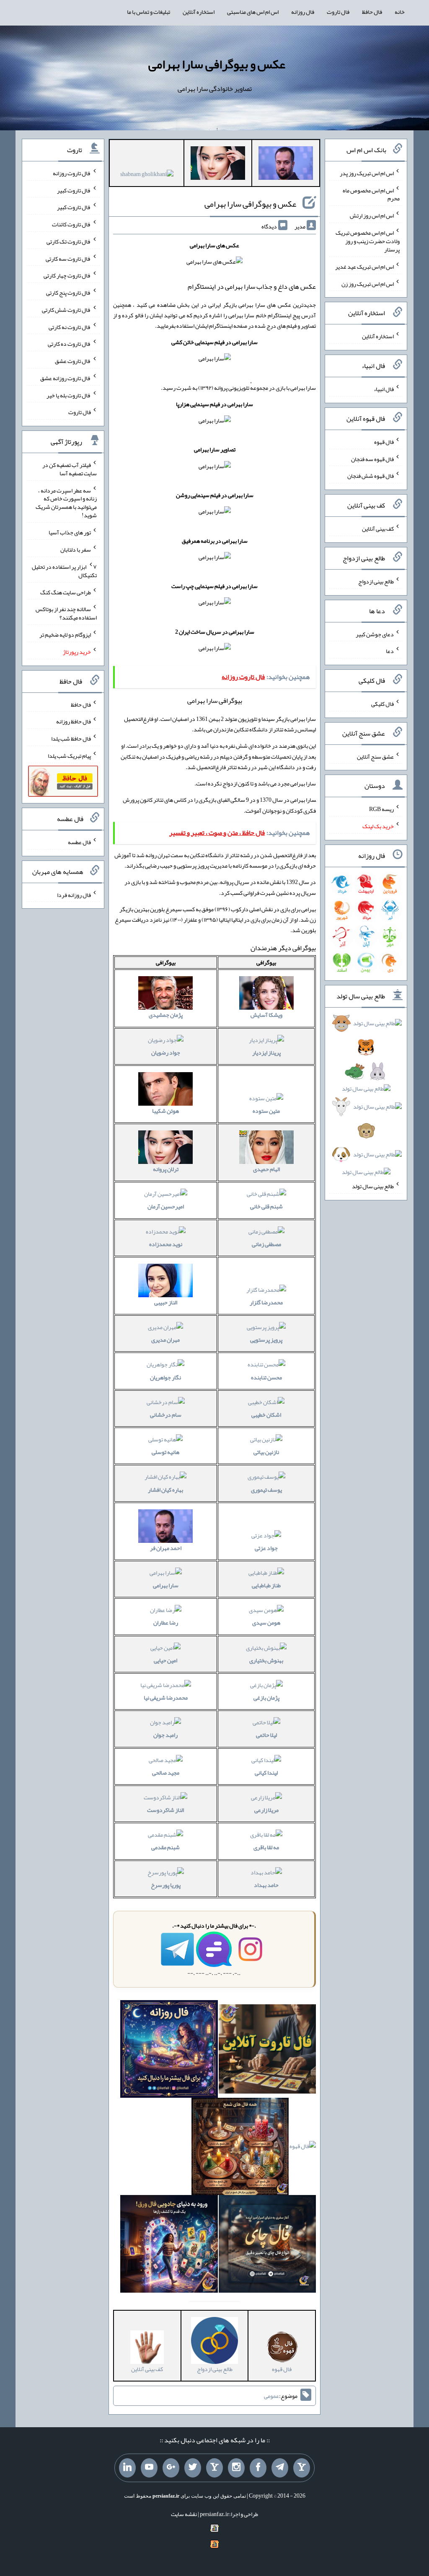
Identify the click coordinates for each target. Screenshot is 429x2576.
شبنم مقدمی (165, 1847)
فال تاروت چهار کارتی (67, 275)
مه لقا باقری (266, 1847)
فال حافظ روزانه (74, 721)
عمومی (271, 2396)
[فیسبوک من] (258, 2468)
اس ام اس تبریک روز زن (368, 283)
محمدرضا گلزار (266, 1302)
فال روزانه (303, 12)
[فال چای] (267, 2246)
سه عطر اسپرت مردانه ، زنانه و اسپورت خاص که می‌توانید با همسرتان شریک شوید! (66, 503)
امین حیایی (165, 1660)
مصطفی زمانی (266, 1244)
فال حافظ (372, 12)
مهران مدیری (165, 1340)
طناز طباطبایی (266, 1585)
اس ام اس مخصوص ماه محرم (371, 194)
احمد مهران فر (166, 1548)
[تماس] (214, 2468)
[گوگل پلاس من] (171, 2468)
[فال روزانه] (169, 2051)
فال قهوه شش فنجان (371, 476)
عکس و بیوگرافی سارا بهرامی (217, 64)
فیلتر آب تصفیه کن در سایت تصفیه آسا (70, 469)
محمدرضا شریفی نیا (166, 1697)
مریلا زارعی (266, 1810)
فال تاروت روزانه (72, 173)
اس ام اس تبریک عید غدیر (364, 267)
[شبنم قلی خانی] (147, 176)
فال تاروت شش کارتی (66, 310)
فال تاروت (338, 12)
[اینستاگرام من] (236, 2468)
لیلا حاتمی (266, 1735)
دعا (390, 651)
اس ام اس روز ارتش (372, 215)
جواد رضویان (166, 1052)
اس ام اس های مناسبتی (253, 12)
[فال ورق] (169, 2246)
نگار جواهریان (165, 1377)
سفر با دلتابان (76, 549)
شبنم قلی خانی (266, 1206)
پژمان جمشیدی (166, 1015)
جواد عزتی (266, 1548)
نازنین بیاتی (266, 1452)
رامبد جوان (165, 1735)
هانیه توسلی (165, 1452)
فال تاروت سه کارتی (68, 258)
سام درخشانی (166, 1415)
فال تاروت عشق (73, 361)
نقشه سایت (184, 2514)
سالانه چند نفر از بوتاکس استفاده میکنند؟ (66, 613)
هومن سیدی (266, 1622)
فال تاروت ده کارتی (69, 344)
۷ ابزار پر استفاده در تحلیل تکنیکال (64, 571)
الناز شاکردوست (165, 1810)
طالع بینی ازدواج (376, 581)
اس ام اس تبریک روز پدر (367, 173)
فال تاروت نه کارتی (70, 327)
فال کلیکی (382, 704)
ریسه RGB (381, 809)
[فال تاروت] (267, 2051)
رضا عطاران (166, 1622)
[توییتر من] (193, 2468)
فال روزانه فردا (74, 894)
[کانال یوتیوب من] (149, 2468)
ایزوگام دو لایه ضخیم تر (65, 635)
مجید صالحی (166, 1773)
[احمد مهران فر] (286, 165)
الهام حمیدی (266, 1169)
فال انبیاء (384, 389)
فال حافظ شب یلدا (71, 739)
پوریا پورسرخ (166, 1885)
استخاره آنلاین (199, 12)
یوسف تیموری (266, 1490)
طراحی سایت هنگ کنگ (66, 592)
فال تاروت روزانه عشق (66, 378)
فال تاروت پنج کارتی (68, 293)
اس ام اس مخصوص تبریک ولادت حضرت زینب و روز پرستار (368, 241)
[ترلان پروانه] (218, 165)
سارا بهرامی (166, 1585)
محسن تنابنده (266, 1377)
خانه (400, 12)
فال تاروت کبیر (74, 190)
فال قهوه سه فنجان (372, 459)
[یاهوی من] (302, 2468)
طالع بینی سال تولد (373, 1186)
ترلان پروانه (166, 1169)
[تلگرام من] (280, 2468)
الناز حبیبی (166, 1302)
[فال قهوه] (303, 2148)
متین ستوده (266, 1111)
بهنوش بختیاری (266, 1660)
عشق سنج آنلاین (375, 756)
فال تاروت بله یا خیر (69, 395)
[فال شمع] (240, 2148)
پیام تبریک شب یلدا (69, 756)
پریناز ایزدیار (266, 1052)
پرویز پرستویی (266, 1340)
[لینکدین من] (127, 2468)
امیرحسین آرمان (166, 1206)
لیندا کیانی (266, 1773)
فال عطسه (79, 842)
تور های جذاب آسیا (70, 532)
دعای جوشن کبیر (375, 634)
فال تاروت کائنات (71, 224)
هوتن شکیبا (165, 1111)
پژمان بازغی (266, 1697)
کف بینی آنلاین (378, 529)
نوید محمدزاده (166, 1244)
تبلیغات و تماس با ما (149, 12)
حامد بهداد (266, 1885)
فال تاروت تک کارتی (69, 241)
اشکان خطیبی (266, 1415)
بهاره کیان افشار (165, 1490)
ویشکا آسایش (266, 1015)
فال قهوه (384, 442)
